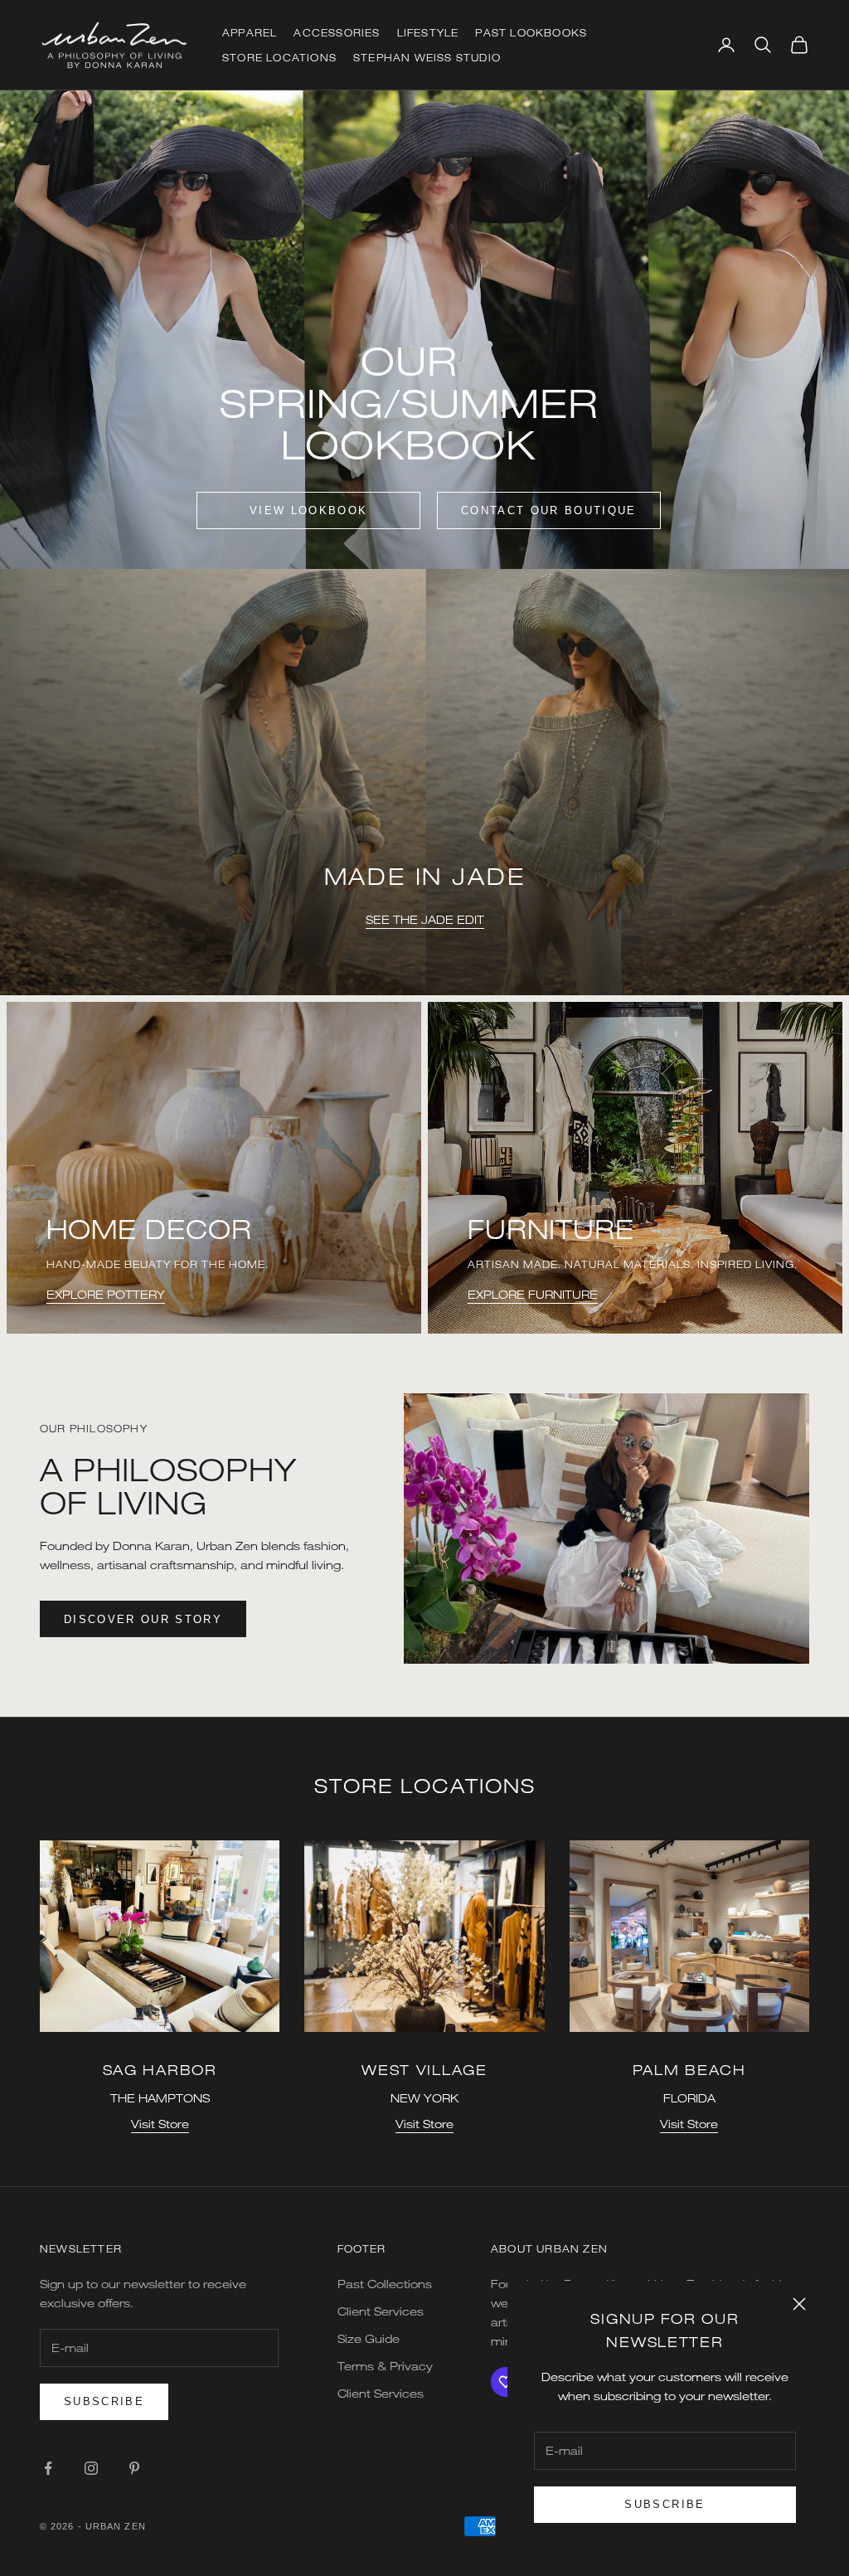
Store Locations (279, 57)
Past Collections (385, 2284)
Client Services (381, 2311)
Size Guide (369, 2338)
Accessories (337, 32)
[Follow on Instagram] (91, 2468)
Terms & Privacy (385, 2366)
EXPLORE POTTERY (106, 1294)
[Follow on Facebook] (48, 2468)
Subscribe (665, 2504)
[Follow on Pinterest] (134, 2468)
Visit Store (160, 2124)
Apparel (250, 32)
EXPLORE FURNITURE (533, 1294)
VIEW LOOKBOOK (308, 510)
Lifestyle (428, 32)
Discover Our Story (143, 1619)
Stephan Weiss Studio (427, 57)
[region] (424, 783)
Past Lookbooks (531, 32)
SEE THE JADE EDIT (425, 919)
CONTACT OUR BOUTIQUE (549, 510)
